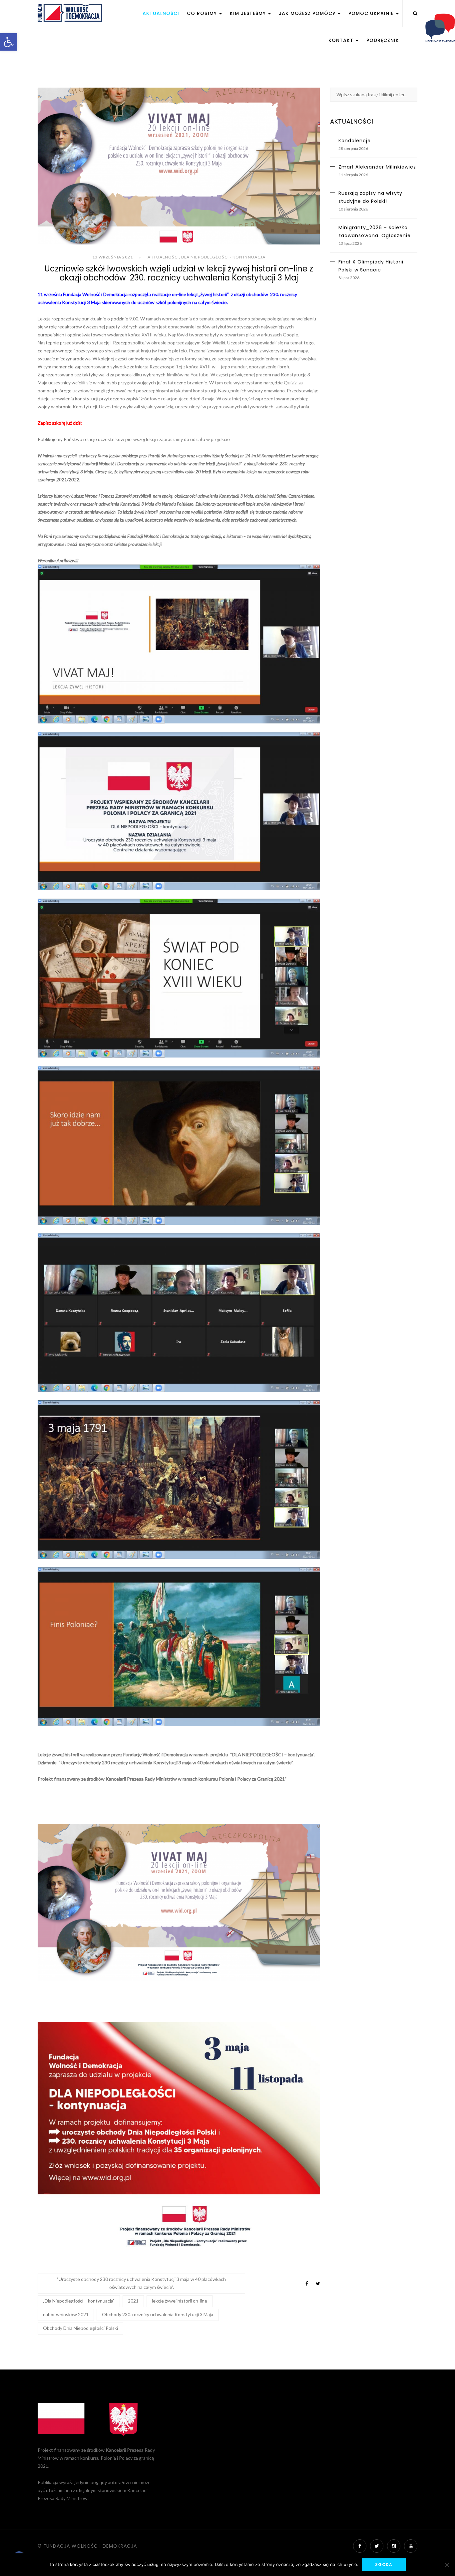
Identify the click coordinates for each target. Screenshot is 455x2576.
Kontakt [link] (342, 40)
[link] (9, 42)
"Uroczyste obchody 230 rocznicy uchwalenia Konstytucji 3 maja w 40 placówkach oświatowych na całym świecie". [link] (141, 2283)
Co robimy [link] (203, 13)
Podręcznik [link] (383, 40)
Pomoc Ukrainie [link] (372, 13)
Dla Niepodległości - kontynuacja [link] (223, 257)
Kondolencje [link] (355, 141)
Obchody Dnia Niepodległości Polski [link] (80, 2328)
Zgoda (384, 2565)
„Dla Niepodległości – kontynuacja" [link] (79, 2301)
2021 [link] (133, 2301)
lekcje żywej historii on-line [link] (180, 2301)
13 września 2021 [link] (113, 257)
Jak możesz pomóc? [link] (308, 13)
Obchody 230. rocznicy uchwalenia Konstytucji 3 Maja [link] (158, 2314)
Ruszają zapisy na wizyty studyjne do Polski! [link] (370, 197)
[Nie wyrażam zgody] (447, 2565)
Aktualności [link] (161, 13)
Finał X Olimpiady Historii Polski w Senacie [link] (371, 266)
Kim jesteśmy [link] (249, 13)
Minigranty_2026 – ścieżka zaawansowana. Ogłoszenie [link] (375, 231)
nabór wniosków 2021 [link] (66, 2314)
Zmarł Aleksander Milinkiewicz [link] (377, 167)
